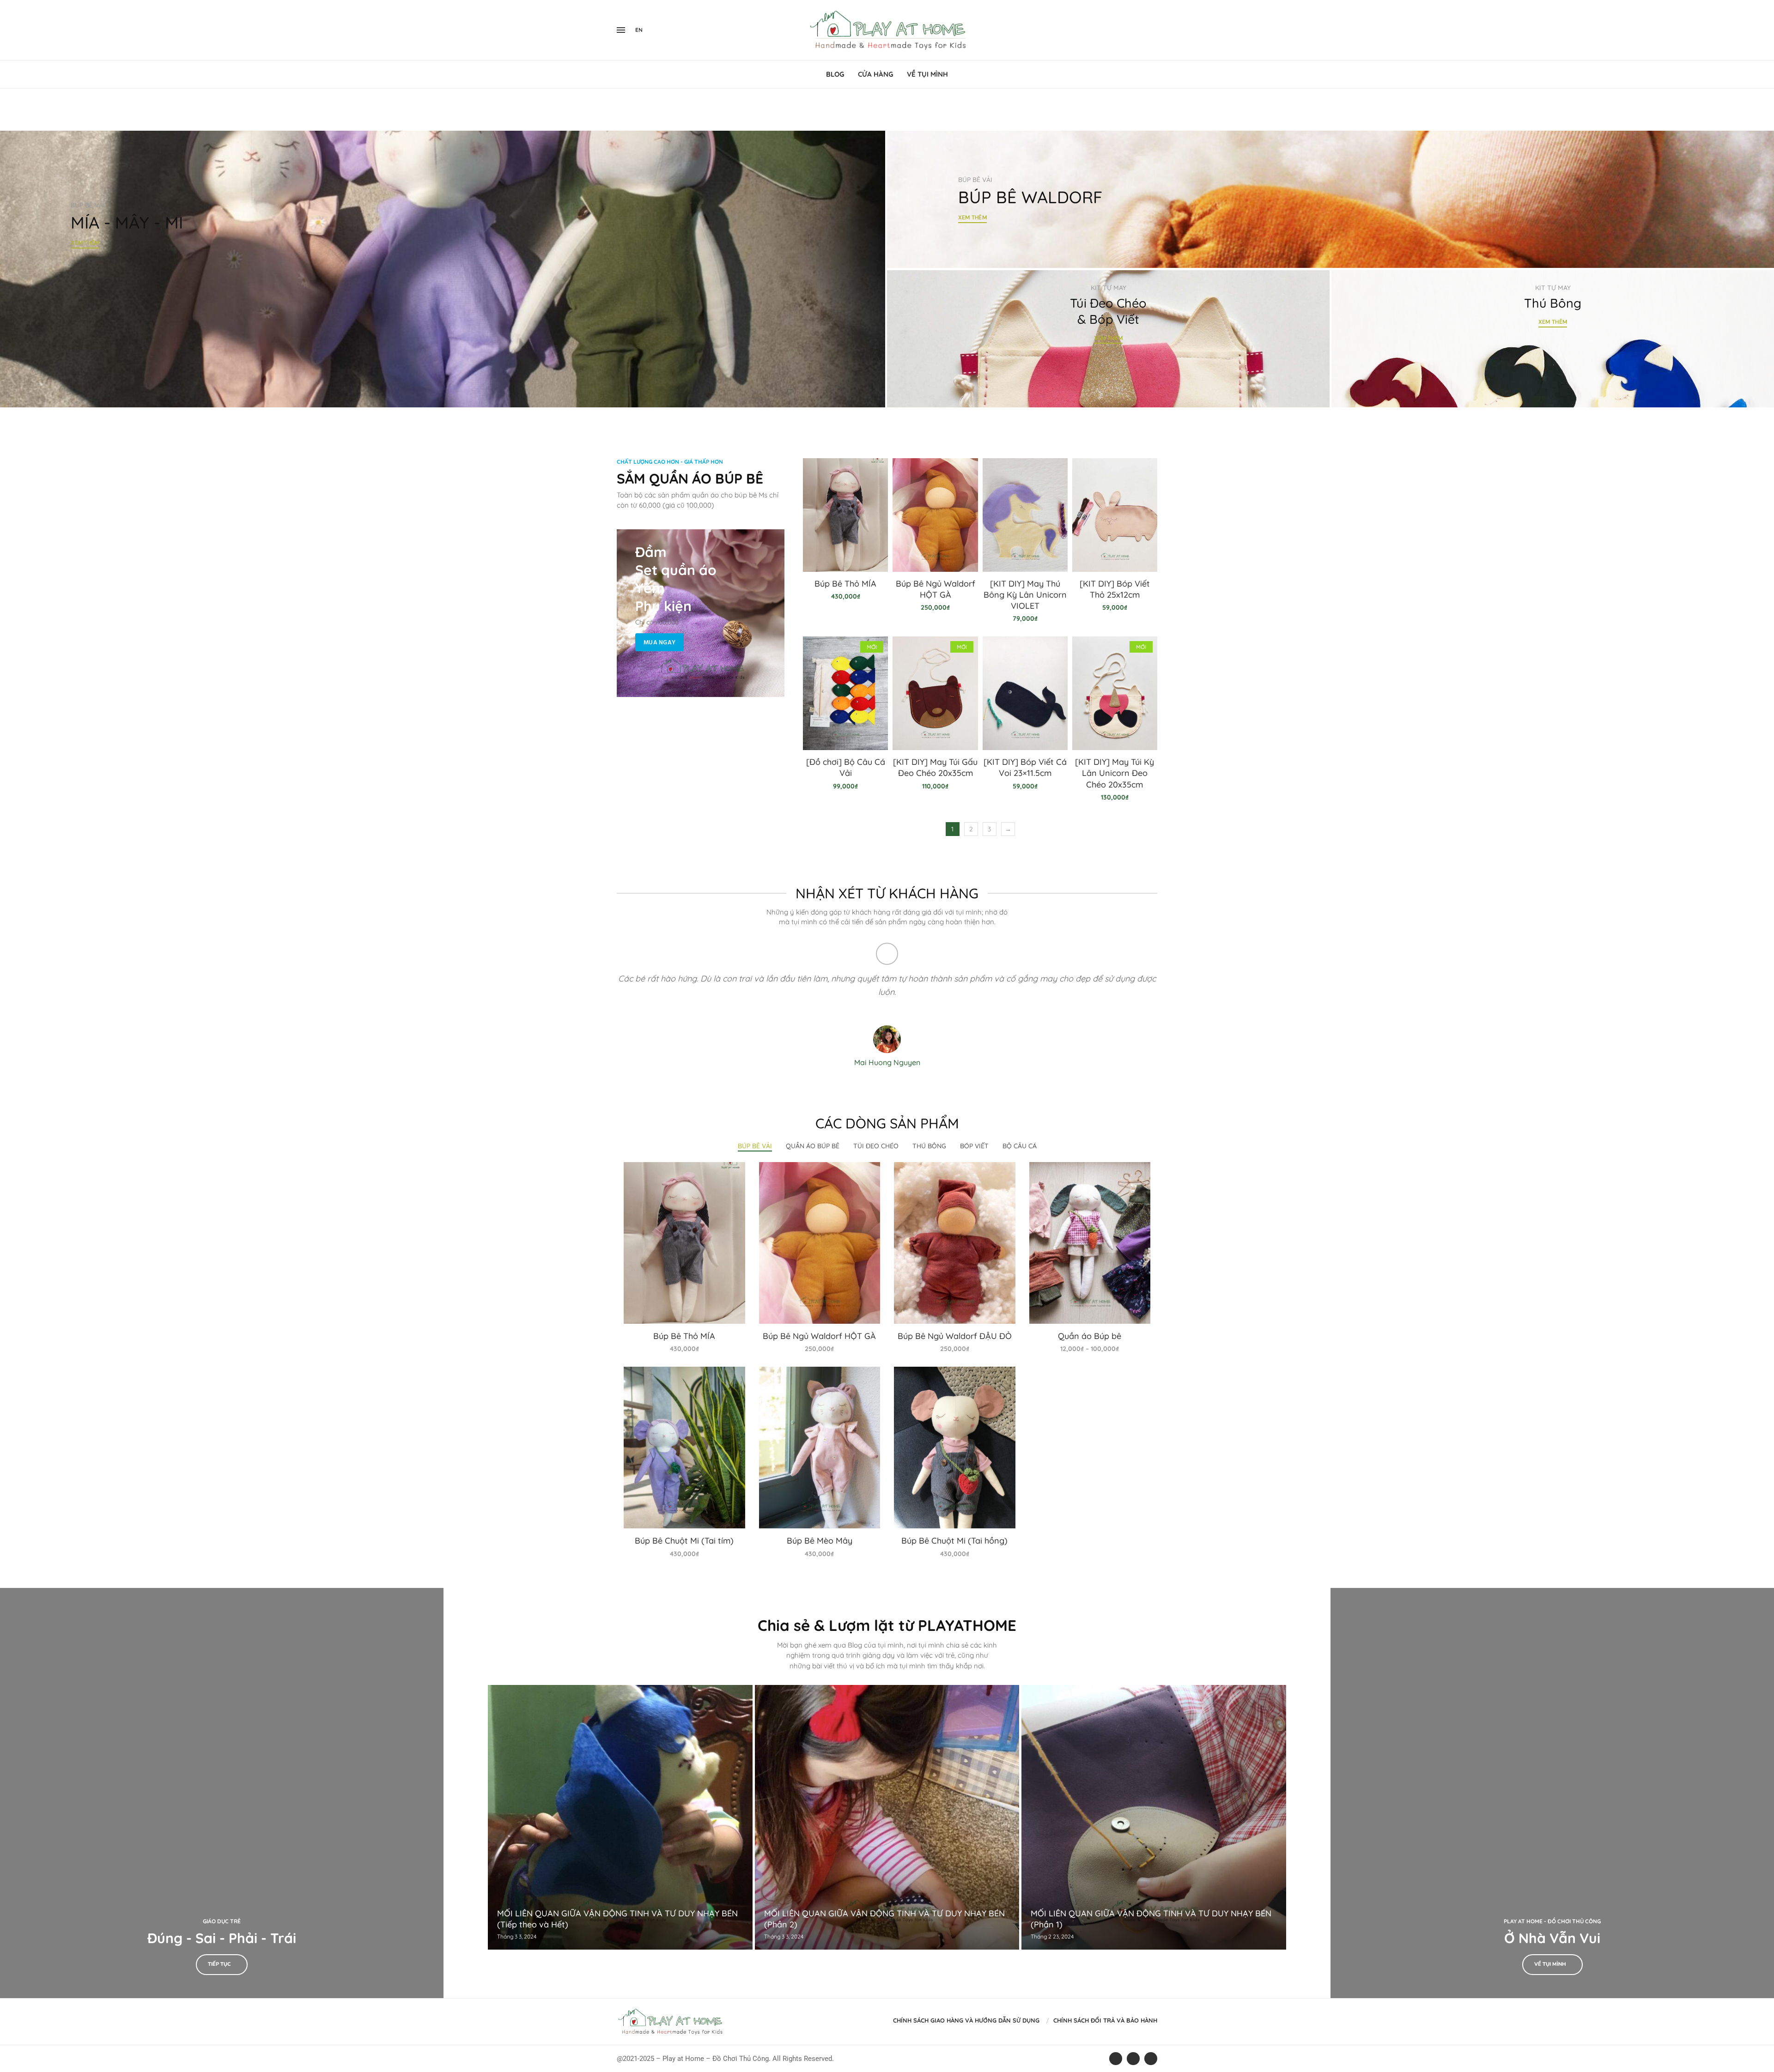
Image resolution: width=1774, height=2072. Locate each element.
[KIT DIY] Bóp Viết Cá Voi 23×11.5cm (1025, 767)
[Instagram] (1146, 30)
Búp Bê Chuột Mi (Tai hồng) (954, 1541)
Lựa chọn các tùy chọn (1090, 1252)
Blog (835, 74)
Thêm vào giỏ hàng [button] (684, 1252)
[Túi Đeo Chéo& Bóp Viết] (1108, 339)
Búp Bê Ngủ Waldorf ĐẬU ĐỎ (955, 1336)
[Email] (1157, 30)
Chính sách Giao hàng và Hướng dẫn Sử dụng (966, 2020)
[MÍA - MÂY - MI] (443, 269)
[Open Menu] (621, 30)
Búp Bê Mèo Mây (820, 1541)
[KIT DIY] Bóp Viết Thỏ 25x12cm (1115, 589)
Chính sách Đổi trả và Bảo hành (1105, 2020)
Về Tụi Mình (927, 74)
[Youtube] (1151, 30)
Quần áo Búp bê (1090, 1336)
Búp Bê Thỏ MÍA (845, 584)
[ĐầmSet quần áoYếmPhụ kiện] (701, 613)
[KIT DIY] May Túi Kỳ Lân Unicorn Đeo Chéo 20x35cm (1115, 773)
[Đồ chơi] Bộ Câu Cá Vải (846, 767)
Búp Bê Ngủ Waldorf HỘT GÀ (936, 589)
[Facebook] (1137, 30)
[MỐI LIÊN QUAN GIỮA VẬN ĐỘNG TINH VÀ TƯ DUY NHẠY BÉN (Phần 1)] (1154, 1817)
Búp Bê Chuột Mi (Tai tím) (684, 1541)
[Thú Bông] (1553, 339)
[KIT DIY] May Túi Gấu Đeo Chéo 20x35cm (935, 767)
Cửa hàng (875, 74)
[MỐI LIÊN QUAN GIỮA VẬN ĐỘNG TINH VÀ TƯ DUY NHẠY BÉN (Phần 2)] (887, 1817)
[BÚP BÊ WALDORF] (1330, 200)
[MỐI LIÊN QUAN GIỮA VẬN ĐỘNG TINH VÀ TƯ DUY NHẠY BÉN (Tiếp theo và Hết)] (620, 1817)
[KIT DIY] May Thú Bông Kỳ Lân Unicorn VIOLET (1025, 595)
